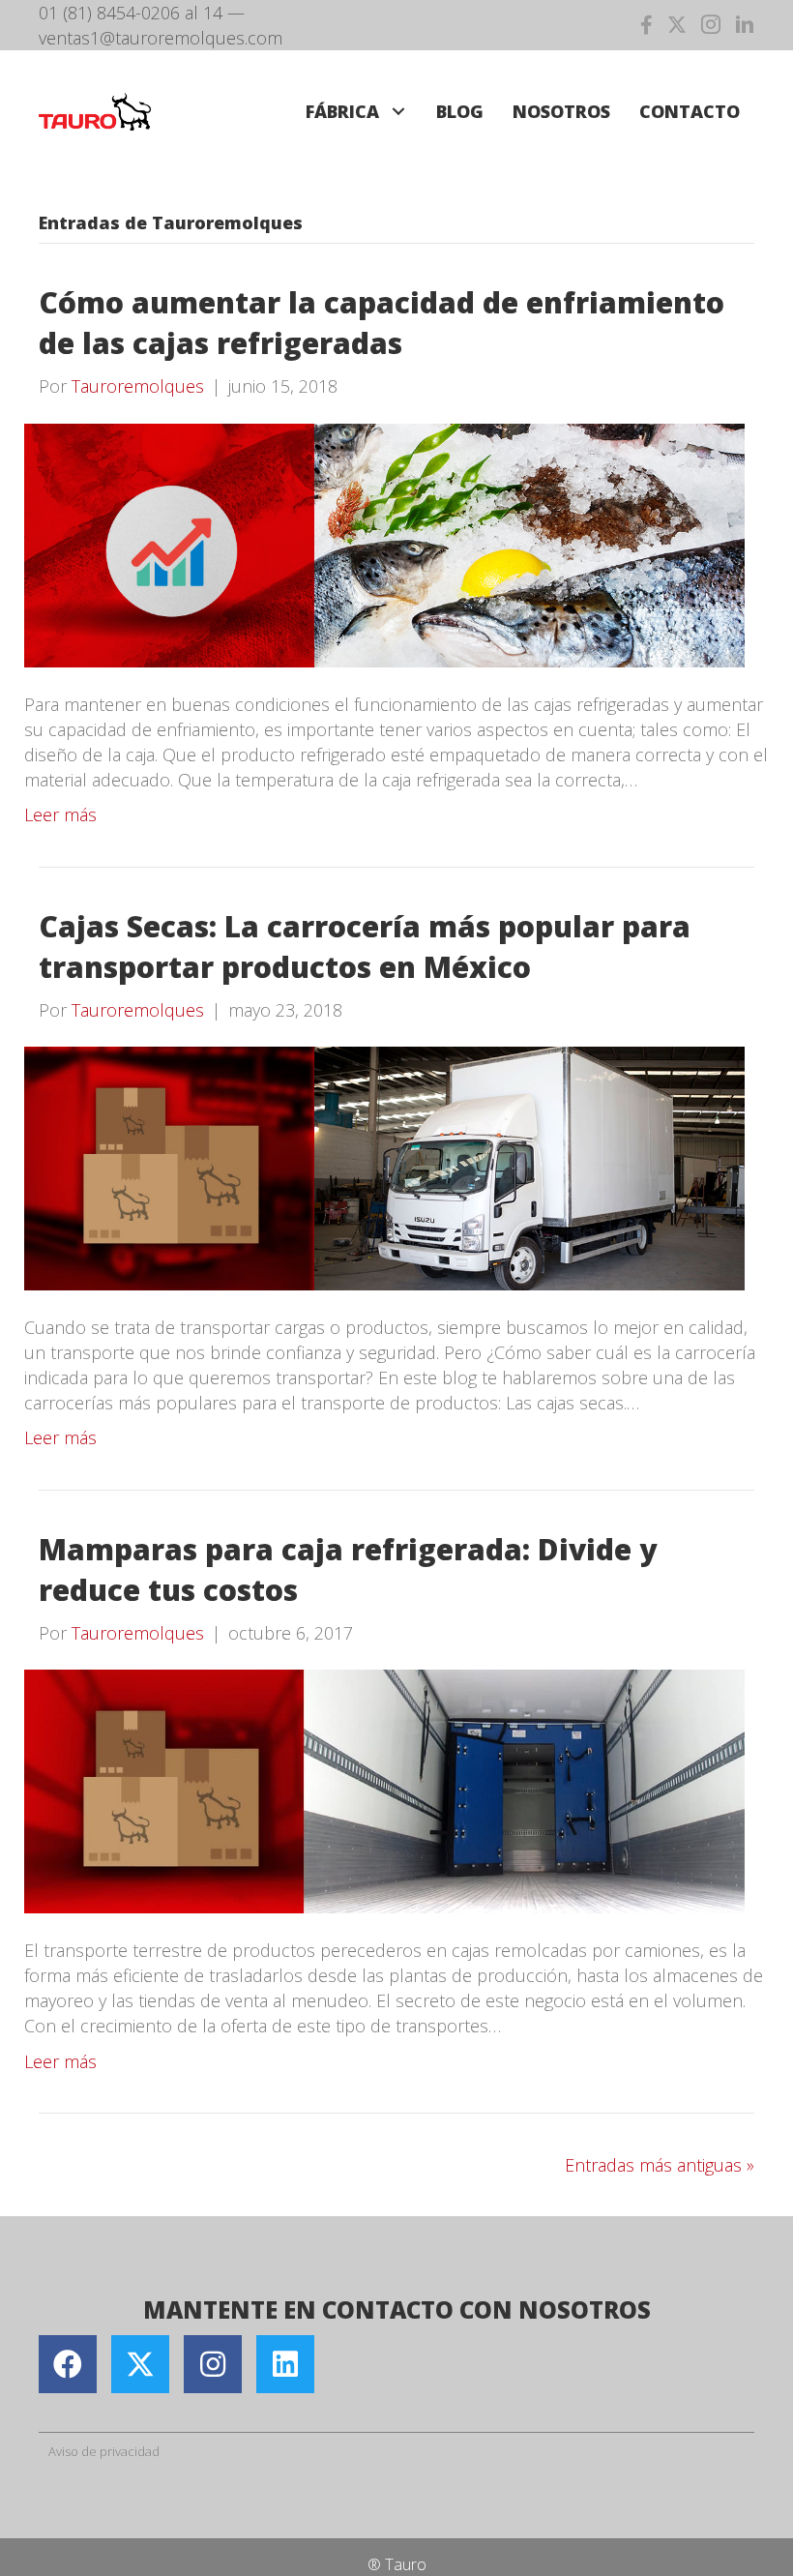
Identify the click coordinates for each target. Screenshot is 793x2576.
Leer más (60, 814)
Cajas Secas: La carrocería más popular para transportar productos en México (365, 947)
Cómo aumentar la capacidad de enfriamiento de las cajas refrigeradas (382, 323)
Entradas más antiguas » (660, 2165)
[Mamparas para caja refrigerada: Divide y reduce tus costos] (384, 1790)
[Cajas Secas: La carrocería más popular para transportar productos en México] (384, 1167)
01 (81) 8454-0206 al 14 (131, 13)
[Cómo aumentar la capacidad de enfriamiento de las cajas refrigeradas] (384, 544)
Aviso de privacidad (104, 2451)
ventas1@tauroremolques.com (161, 38)
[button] (398, 112)
